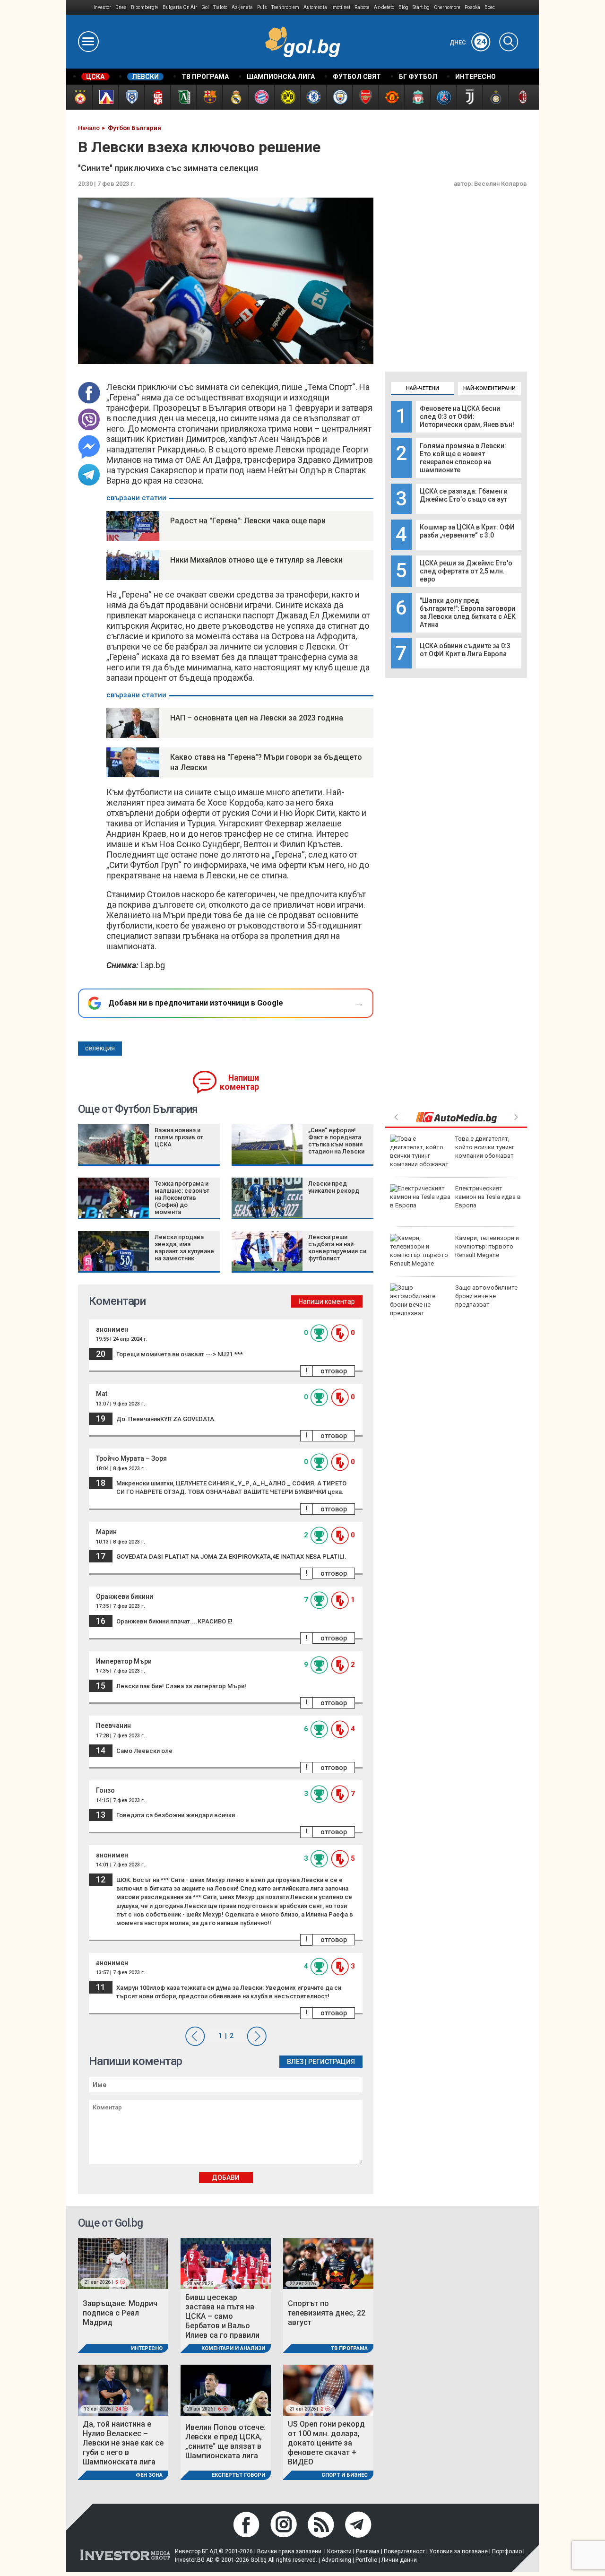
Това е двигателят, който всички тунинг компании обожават (485, 1147)
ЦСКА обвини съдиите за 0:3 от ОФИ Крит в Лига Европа (465, 650)
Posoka (472, 7)
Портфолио (507, 2551)
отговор (334, 1371)
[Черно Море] (131, 97)
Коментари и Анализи (233, 2348)
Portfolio (366, 2560)
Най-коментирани (489, 388)
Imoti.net (341, 7)
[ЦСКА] (79, 97)
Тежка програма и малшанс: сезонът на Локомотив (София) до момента (182, 1198)
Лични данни (399, 2560)
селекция (100, 1048)
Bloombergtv (145, 7)
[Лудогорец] (183, 97)
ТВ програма (349, 2348)
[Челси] (313, 97)
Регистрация (332, 2062)
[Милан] (521, 97)
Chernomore (447, 7)
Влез (295, 2062)
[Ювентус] (469, 97)
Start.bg (421, 7)
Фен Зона (149, 2475)
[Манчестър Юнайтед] (391, 97)
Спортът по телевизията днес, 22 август (327, 2313)
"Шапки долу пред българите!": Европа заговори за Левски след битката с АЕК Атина (468, 612)
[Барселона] (209, 97)
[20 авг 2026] (226, 2263)
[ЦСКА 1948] (157, 97)
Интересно (147, 2348)
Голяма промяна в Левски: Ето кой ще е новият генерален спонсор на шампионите (463, 458)
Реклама (368, 2551)
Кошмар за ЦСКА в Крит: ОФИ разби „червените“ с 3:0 (467, 531)
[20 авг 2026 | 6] (226, 2390)
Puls (262, 7)
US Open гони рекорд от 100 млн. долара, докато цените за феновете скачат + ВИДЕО (326, 2443)
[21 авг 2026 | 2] (328, 2390)
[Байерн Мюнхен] (261, 97)
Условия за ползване (458, 2551)
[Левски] (105, 97)
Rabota (362, 7)
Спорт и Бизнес (345, 2475)
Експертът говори (238, 2475)
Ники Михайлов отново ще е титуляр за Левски (256, 560)
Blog (403, 7)
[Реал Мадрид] (235, 97)
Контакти (339, 2551)
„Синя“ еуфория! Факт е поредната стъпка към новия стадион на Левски (336, 1141)
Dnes (121, 7)
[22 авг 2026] (328, 2263)
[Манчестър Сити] (339, 97)
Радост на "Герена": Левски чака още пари (248, 521)
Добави (226, 2177)
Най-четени (423, 388)
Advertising (336, 2560)
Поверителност (404, 2551)
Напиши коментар (239, 1082)
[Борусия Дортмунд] (287, 97)
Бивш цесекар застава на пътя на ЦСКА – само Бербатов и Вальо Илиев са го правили (222, 2316)
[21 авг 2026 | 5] (123, 2263)
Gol (205, 7)
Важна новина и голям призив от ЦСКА (179, 1137)
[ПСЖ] (443, 97)
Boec (490, 7)
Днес (468, 43)
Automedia (315, 7)
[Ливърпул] (417, 97)
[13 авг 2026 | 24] (123, 2390)
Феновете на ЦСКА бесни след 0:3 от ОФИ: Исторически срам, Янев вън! (467, 416)
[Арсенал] (365, 97)
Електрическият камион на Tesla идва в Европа (488, 1197)
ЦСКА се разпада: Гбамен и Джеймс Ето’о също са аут (464, 495)
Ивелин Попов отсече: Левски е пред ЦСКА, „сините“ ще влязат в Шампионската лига (225, 2442)
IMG (80, 7)
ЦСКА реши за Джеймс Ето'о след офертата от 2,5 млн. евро (466, 571)
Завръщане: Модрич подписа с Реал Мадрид (120, 2313)
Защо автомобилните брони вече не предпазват (486, 1296)
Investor (102, 7)
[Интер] (495, 97)
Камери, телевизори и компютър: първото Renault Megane (487, 1246)
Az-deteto (384, 7)
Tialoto (220, 7)
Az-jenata (242, 7)
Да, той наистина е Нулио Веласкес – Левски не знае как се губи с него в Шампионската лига (123, 2443)
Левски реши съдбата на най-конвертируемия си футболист (337, 1248)
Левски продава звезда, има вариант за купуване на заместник (184, 1248)
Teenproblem (285, 7)
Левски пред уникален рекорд (334, 1187)
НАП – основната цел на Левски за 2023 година (257, 718)
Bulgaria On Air (180, 7)
